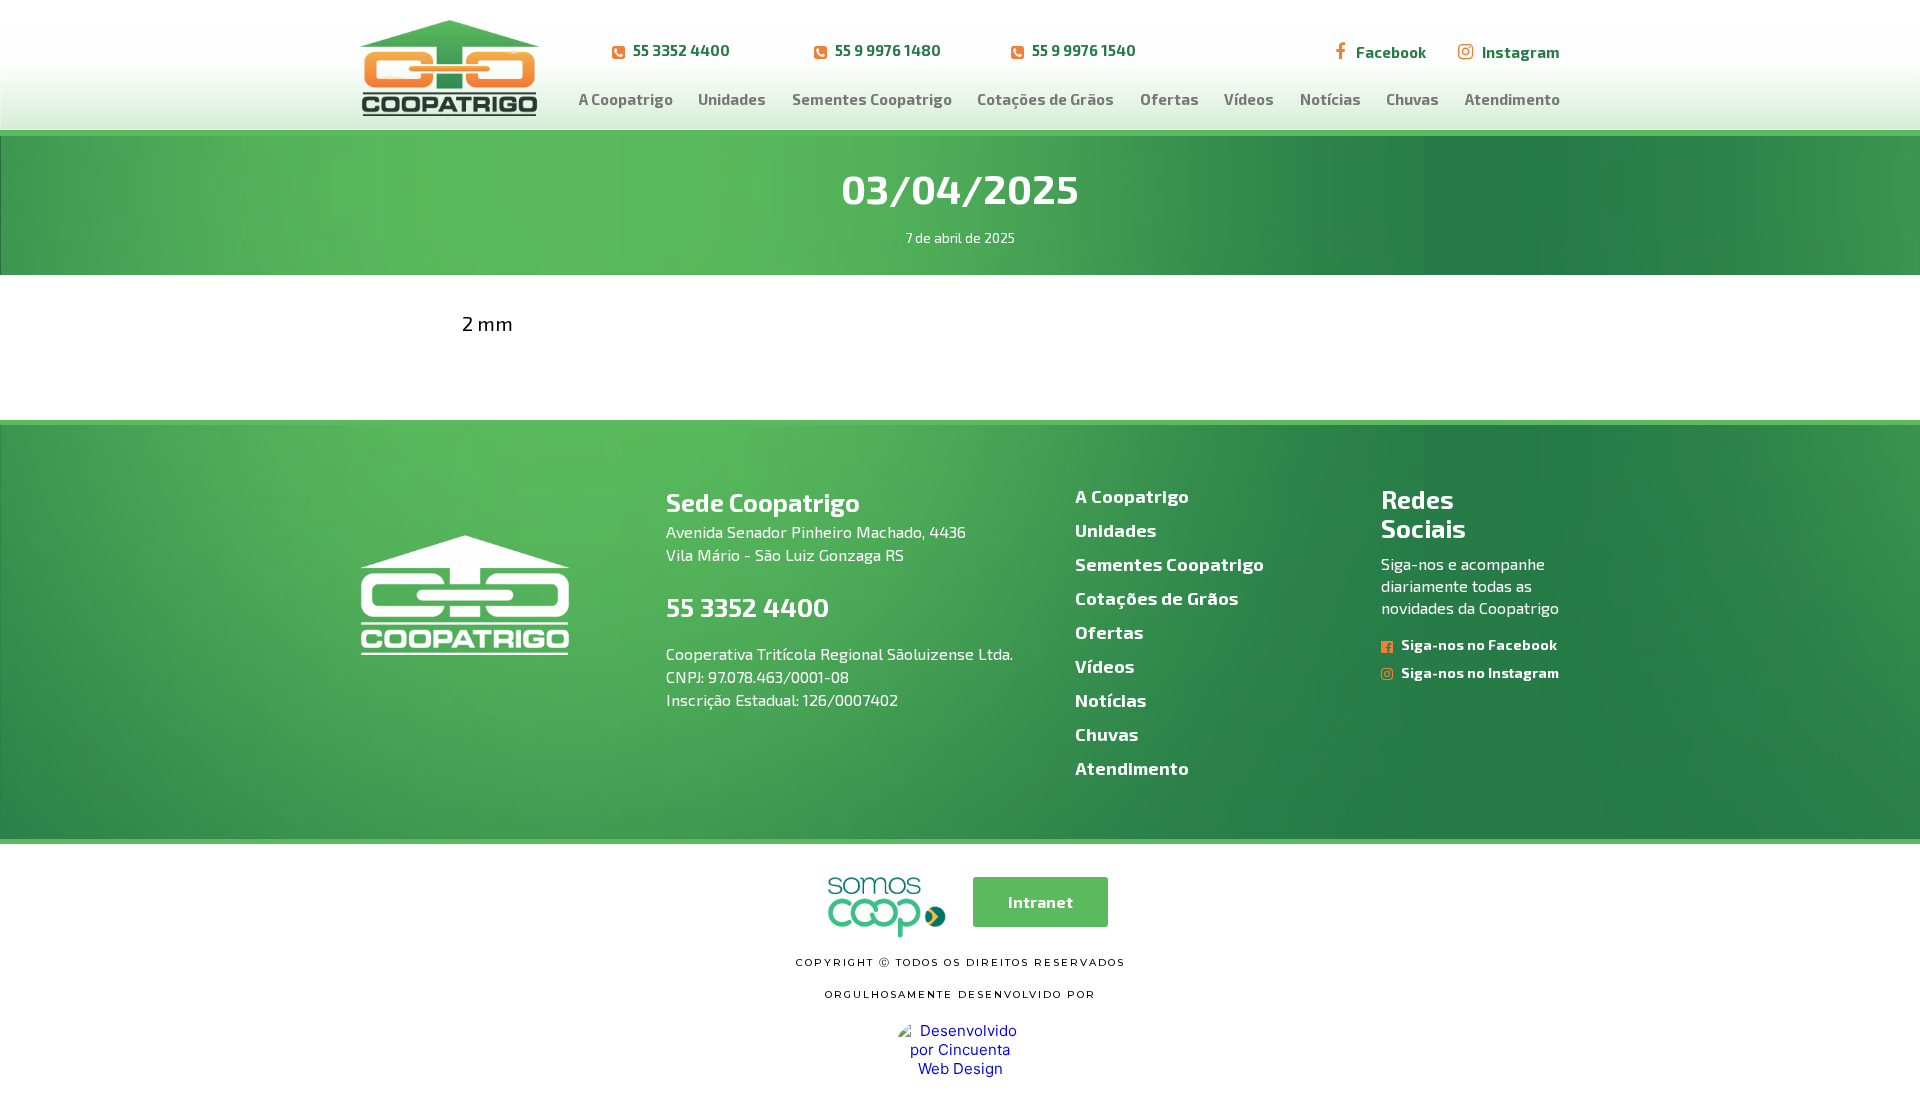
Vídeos (1249, 99)
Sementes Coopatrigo (872, 99)
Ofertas (1169, 99)
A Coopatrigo (626, 99)
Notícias (1330, 99)
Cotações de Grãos (1045, 99)
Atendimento (1512, 99)
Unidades (732, 99)
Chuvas (1412, 99)
